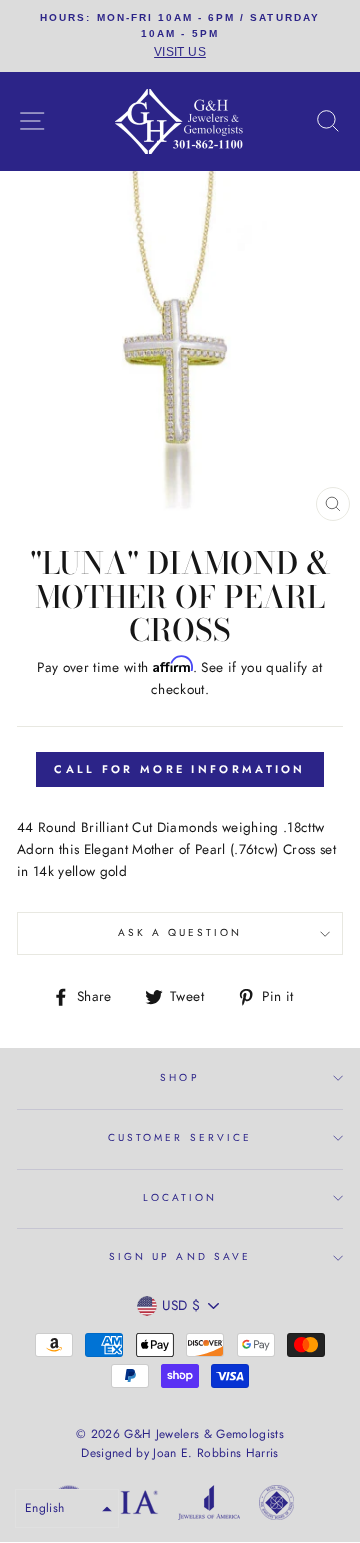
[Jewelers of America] (209, 1506)
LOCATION (180, 1197)
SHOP (179, 1077)
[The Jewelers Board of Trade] (276, 1506)
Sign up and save (180, 1256)
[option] (180, 36)
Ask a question (180, 932)
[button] (67, 1508)
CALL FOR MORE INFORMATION (180, 769)
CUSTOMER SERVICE (180, 1137)
